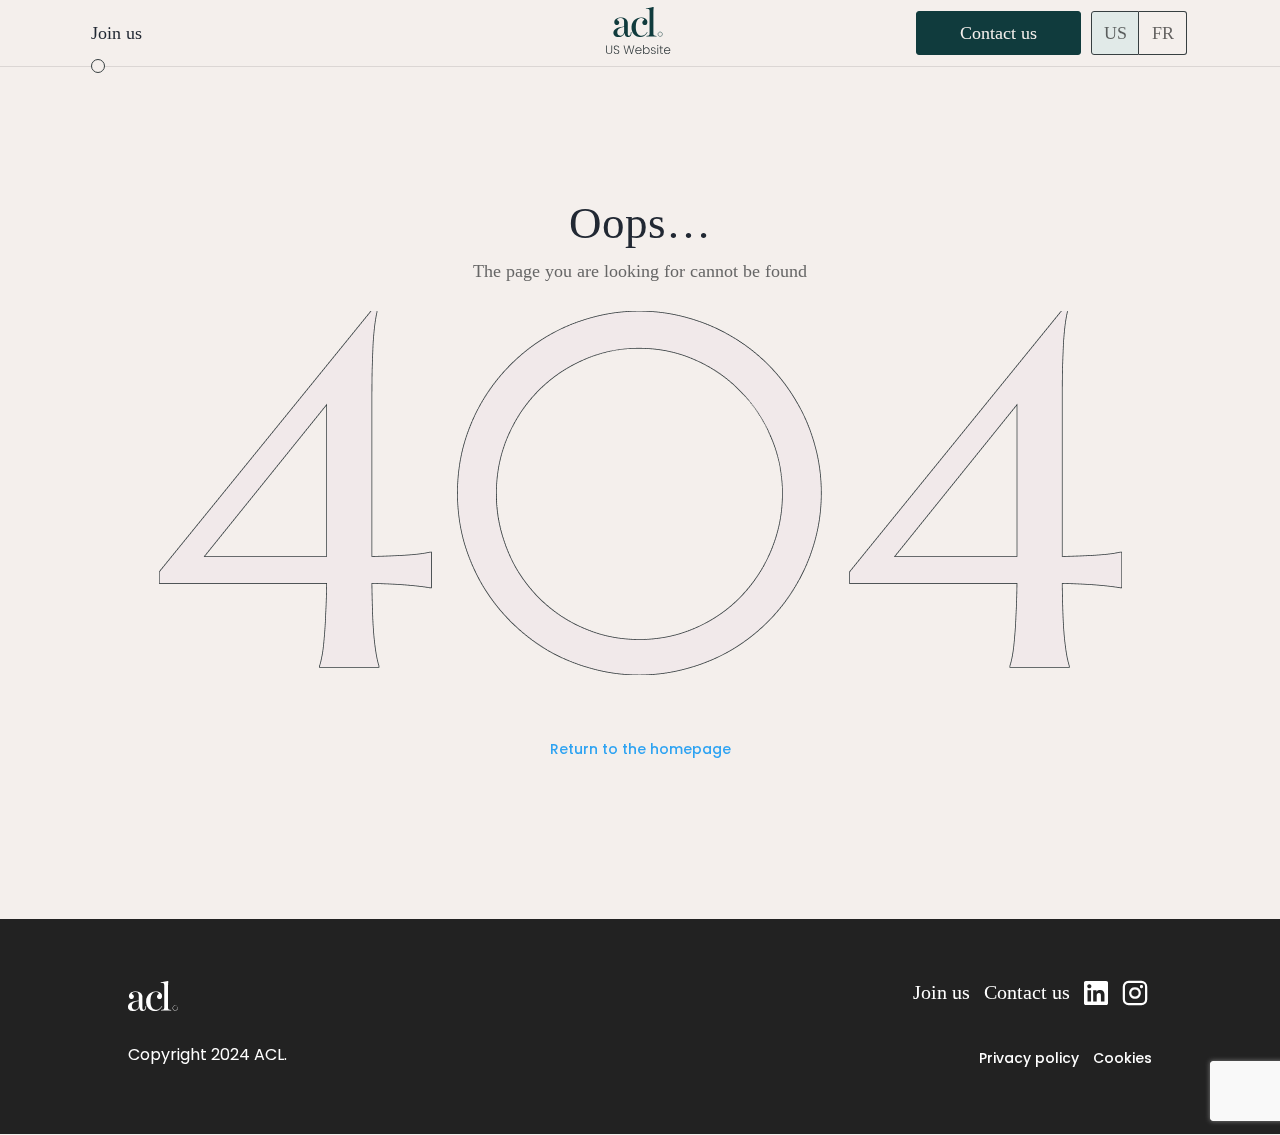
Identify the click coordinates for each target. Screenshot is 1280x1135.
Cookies (1122, 1058)
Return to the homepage (640, 749)
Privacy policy (1029, 1058)
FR (1163, 33)
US (1115, 33)
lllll (1137, 992)
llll (1096, 992)
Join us (116, 33)
